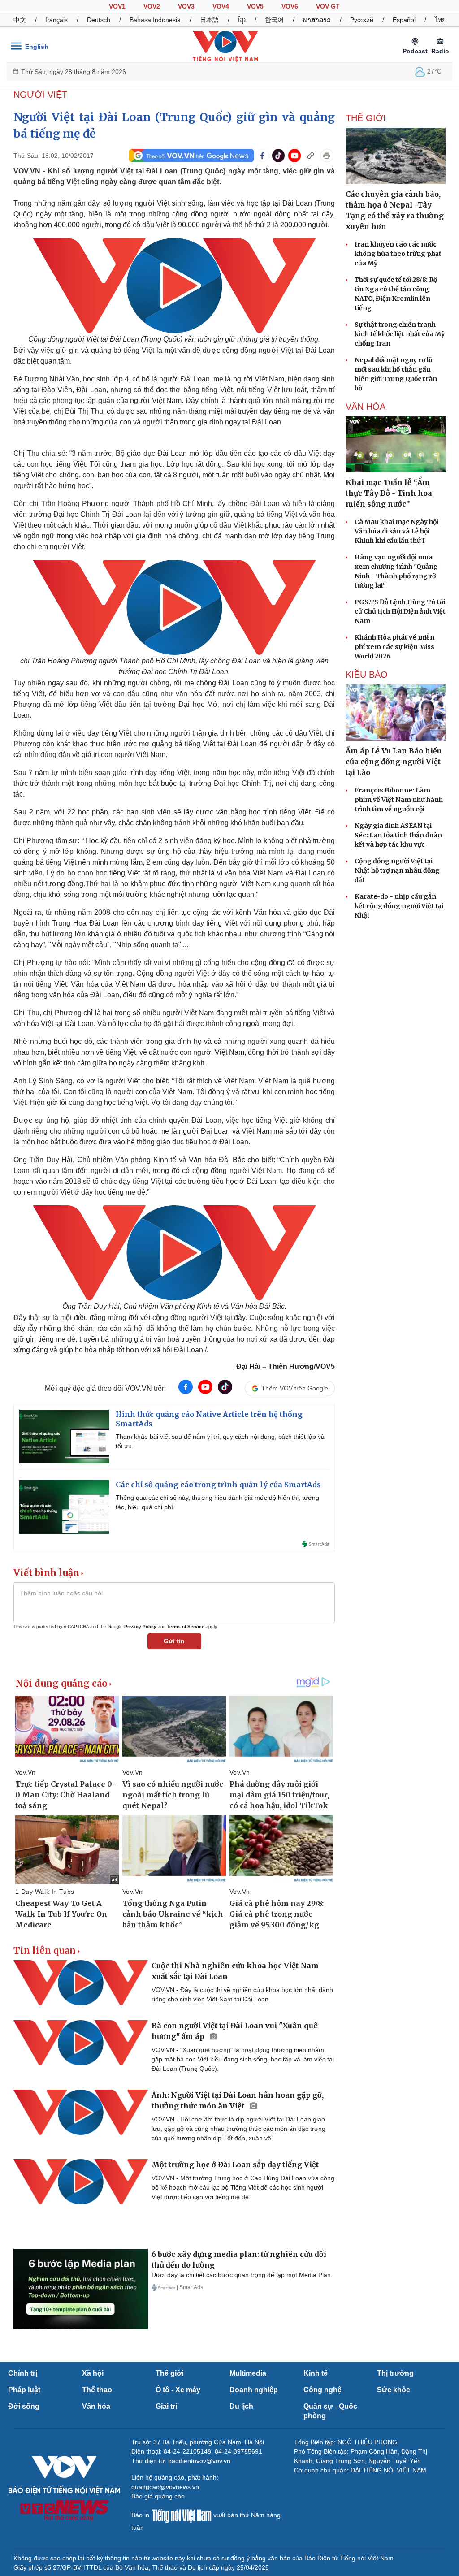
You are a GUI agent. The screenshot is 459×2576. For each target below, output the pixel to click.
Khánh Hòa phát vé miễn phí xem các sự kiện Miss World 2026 (394, 647)
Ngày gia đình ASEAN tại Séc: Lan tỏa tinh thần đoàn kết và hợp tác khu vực (398, 835)
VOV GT (328, 6)
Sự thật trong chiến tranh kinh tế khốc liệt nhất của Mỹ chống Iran (400, 334)
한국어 (274, 20)
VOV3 (186, 6)
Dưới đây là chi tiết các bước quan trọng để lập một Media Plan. (242, 2275)
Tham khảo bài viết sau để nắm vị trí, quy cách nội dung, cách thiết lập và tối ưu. (220, 1441)
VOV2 (152, 6)
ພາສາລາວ (317, 20)
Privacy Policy (140, 1626)
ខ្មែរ (242, 20)
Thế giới (169, 2373)
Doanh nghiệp (254, 2390)
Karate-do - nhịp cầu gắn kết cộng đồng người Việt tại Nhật (399, 906)
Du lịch (241, 2406)
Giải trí (166, 2406)
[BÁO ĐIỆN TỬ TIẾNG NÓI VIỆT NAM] (225, 46)
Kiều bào (367, 675)
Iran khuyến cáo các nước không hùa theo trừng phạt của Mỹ (398, 254)
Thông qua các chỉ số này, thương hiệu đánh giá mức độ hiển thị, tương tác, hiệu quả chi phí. (217, 1502)
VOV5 (255, 6)
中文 (20, 20)
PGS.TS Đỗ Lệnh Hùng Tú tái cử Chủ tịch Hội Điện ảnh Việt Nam (400, 611)
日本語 (209, 20)
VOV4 (221, 6)
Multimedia (248, 2373)
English (37, 47)
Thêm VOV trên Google (295, 1388)
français (56, 20)
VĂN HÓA (366, 407)
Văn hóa (96, 2406)
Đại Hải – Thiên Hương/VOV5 (286, 1366)
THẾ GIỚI (366, 118)
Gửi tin (174, 1641)
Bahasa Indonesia (155, 20)
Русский (362, 20)
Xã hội (93, 2373)
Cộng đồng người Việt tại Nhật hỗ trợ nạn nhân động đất (397, 870)
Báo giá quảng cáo (158, 2496)
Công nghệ (323, 2390)
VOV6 (290, 6)
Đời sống (24, 2406)
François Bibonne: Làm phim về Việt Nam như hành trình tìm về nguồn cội (399, 800)
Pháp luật (24, 2390)
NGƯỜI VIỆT (40, 95)
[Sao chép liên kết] (311, 156)
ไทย (440, 20)
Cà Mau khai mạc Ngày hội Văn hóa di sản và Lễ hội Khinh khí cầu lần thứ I (396, 531)
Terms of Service (186, 1626)
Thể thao (97, 2390)
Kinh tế (316, 2373)
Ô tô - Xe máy (178, 2390)
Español (404, 20)
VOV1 (117, 6)
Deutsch (99, 20)
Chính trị (23, 2373)
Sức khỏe (394, 2390)
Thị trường (395, 2373)
